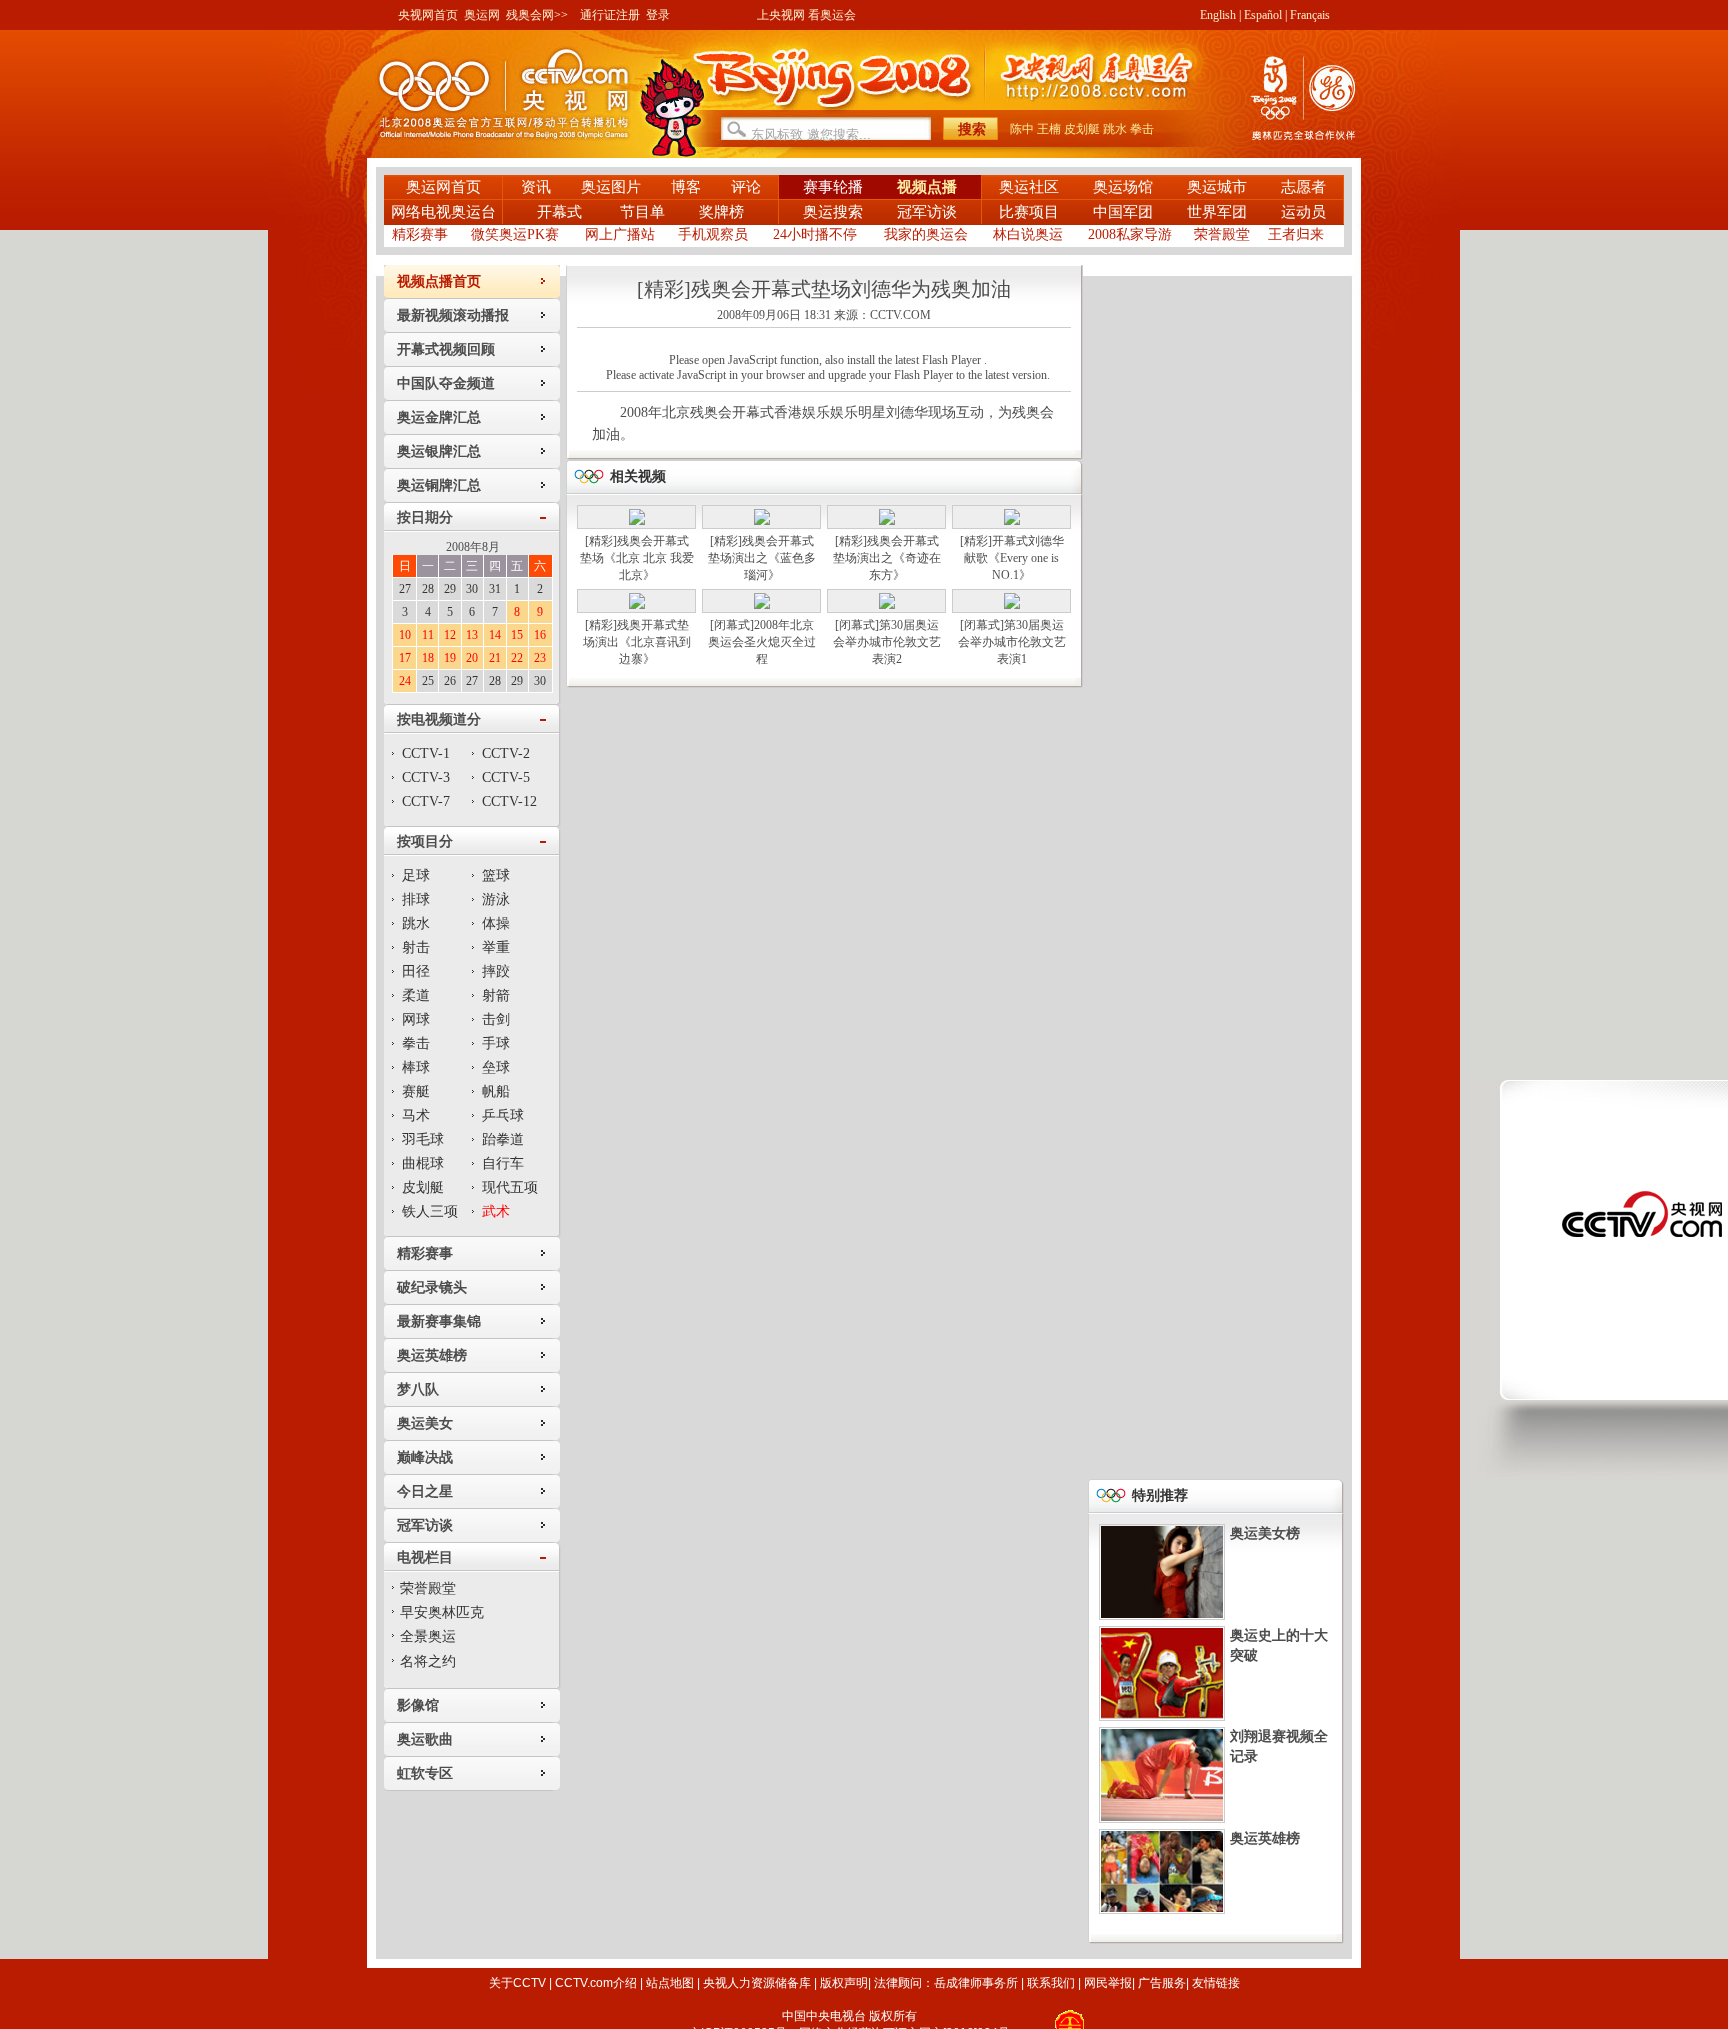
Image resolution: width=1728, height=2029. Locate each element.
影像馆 (418, 1705)
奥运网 (482, 15)
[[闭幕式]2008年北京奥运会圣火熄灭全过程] (762, 605)
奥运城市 (1217, 187)
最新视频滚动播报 (453, 315)
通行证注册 (610, 15)
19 (450, 658)
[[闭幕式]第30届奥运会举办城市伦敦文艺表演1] (1012, 605)
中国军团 (1123, 212)
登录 (658, 15)
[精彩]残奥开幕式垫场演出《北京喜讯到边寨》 (637, 642)
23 (540, 658)
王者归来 (1296, 234)
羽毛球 (423, 1139)
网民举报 (1108, 1983)
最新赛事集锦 (439, 1321)
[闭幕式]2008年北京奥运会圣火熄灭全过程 (762, 642)
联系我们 (1051, 1983)
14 (495, 635)
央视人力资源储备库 (757, 1983)
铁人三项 (430, 1211)
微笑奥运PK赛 (515, 234)
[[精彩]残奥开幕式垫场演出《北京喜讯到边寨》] (637, 605)
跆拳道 (503, 1139)
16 (540, 635)
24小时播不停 (815, 234)
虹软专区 (425, 1773)
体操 (496, 923)
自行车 (503, 1163)
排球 (416, 899)
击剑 (496, 1019)
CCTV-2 (506, 753)
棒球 (416, 1067)
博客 (686, 187)
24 (405, 681)
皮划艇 (1082, 129)
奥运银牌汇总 (439, 451)
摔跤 (496, 971)
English (1218, 15)
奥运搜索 (833, 212)
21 (495, 658)
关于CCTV (517, 1983)
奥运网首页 (443, 187)
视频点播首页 (439, 281)
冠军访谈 (927, 212)
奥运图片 (611, 187)
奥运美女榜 (1265, 1533)
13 (472, 635)
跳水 (1115, 129)
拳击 (1142, 129)
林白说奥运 (1028, 234)
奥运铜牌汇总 (439, 485)
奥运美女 (425, 1423)
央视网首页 (428, 15)
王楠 (1049, 129)
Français (1310, 15)
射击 (416, 947)
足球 (416, 875)
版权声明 (844, 1983)
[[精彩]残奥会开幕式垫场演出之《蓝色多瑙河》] (762, 521)
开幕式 (561, 212)
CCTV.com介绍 (596, 1983)
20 (472, 658)
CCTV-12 (509, 801)
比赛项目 (1029, 212)
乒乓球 (503, 1115)
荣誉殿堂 (1222, 234)
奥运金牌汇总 (439, 417)
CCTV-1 (426, 753)
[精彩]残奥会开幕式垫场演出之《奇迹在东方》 (887, 558)
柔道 (416, 995)
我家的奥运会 (926, 234)
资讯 (536, 187)
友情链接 (1216, 1983)
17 (405, 658)
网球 (416, 1019)
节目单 (642, 212)
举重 (496, 947)
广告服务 (1162, 1983)
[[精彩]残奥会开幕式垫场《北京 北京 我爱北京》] (637, 521)
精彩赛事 (420, 234)
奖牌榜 (721, 212)
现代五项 (510, 1187)
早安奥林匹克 (442, 1612)
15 (517, 635)
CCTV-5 (506, 777)
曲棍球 (423, 1163)
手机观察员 (713, 234)
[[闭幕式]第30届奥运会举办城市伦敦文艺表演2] (887, 605)
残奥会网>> (537, 15)
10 (405, 635)
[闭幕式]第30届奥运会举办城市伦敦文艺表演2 (887, 642)
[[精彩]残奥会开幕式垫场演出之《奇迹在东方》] (887, 521)
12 (450, 635)
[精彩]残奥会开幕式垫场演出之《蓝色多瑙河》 (762, 558)
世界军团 (1217, 212)
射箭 (496, 995)
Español (1263, 15)
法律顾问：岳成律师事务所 (946, 1983)
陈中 (1022, 129)
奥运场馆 (1123, 187)
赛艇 (416, 1091)
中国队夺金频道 (446, 383)
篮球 (496, 875)
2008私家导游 (1130, 234)
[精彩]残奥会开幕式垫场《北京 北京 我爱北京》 (637, 558)
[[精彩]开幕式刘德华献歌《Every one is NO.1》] (1012, 521)
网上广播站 (620, 234)
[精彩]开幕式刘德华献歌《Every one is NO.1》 (1012, 558)
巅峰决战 (425, 1457)
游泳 (496, 899)
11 (428, 635)
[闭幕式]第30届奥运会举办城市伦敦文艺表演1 (1012, 642)
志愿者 (1303, 187)
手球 (496, 1043)
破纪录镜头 (432, 1287)
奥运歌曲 (425, 1739)
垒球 (496, 1067)
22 (517, 658)
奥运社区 (1029, 187)
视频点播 (927, 187)
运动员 (1303, 212)
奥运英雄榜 (432, 1355)
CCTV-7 (426, 801)
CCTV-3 (426, 777)
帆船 (496, 1091)
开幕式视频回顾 (446, 349)
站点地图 (670, 1983)
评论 (746, 187)
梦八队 (418, 1389)
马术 (416, 1115)
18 (428, 658)
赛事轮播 (833, 187)
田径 (416, 971)
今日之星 (425, 1491)
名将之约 (428, 1661)
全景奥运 (428, 1636)
